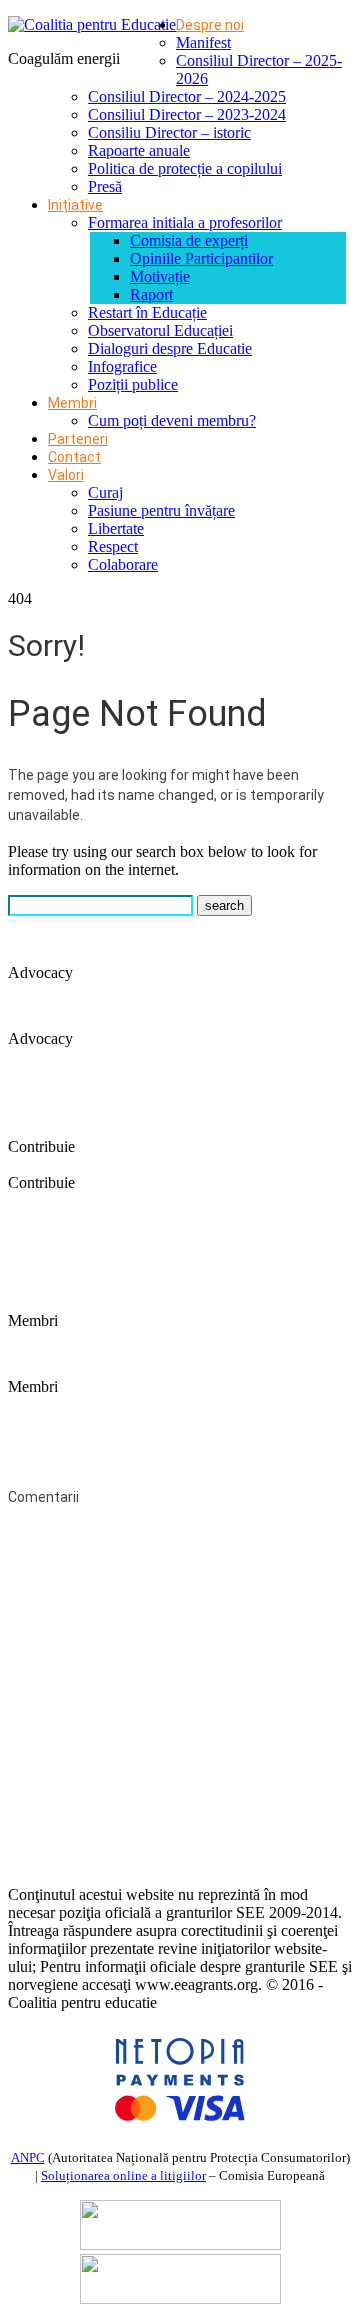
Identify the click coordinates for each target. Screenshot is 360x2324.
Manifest (203, 42)
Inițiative (75, 205)
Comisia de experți (189, 240)
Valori (66, 475)
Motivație (160, 276)
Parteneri (78, 439)
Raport (151, 294)
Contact (74, 457)
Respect (113, 546)
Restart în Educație (147, 312)
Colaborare (123, 564)
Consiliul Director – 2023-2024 (187, 114)
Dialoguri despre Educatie (170, 348)
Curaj (105, 492)
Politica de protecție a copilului (185, 168)
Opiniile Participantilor (201, 258)
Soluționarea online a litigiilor (123, 2175)
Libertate (116, 528)
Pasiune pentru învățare (161, 510)
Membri (72, 403)
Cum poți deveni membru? (172, 420)
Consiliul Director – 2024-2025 (187, 96)
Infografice (122, 366)
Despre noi (210, 25)
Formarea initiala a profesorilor (185, 222)
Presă (105, 186)
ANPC (28, 2157)
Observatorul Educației (160, 330)
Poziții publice (133, 384)
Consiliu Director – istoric (169, 132)
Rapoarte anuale (139, 150)
